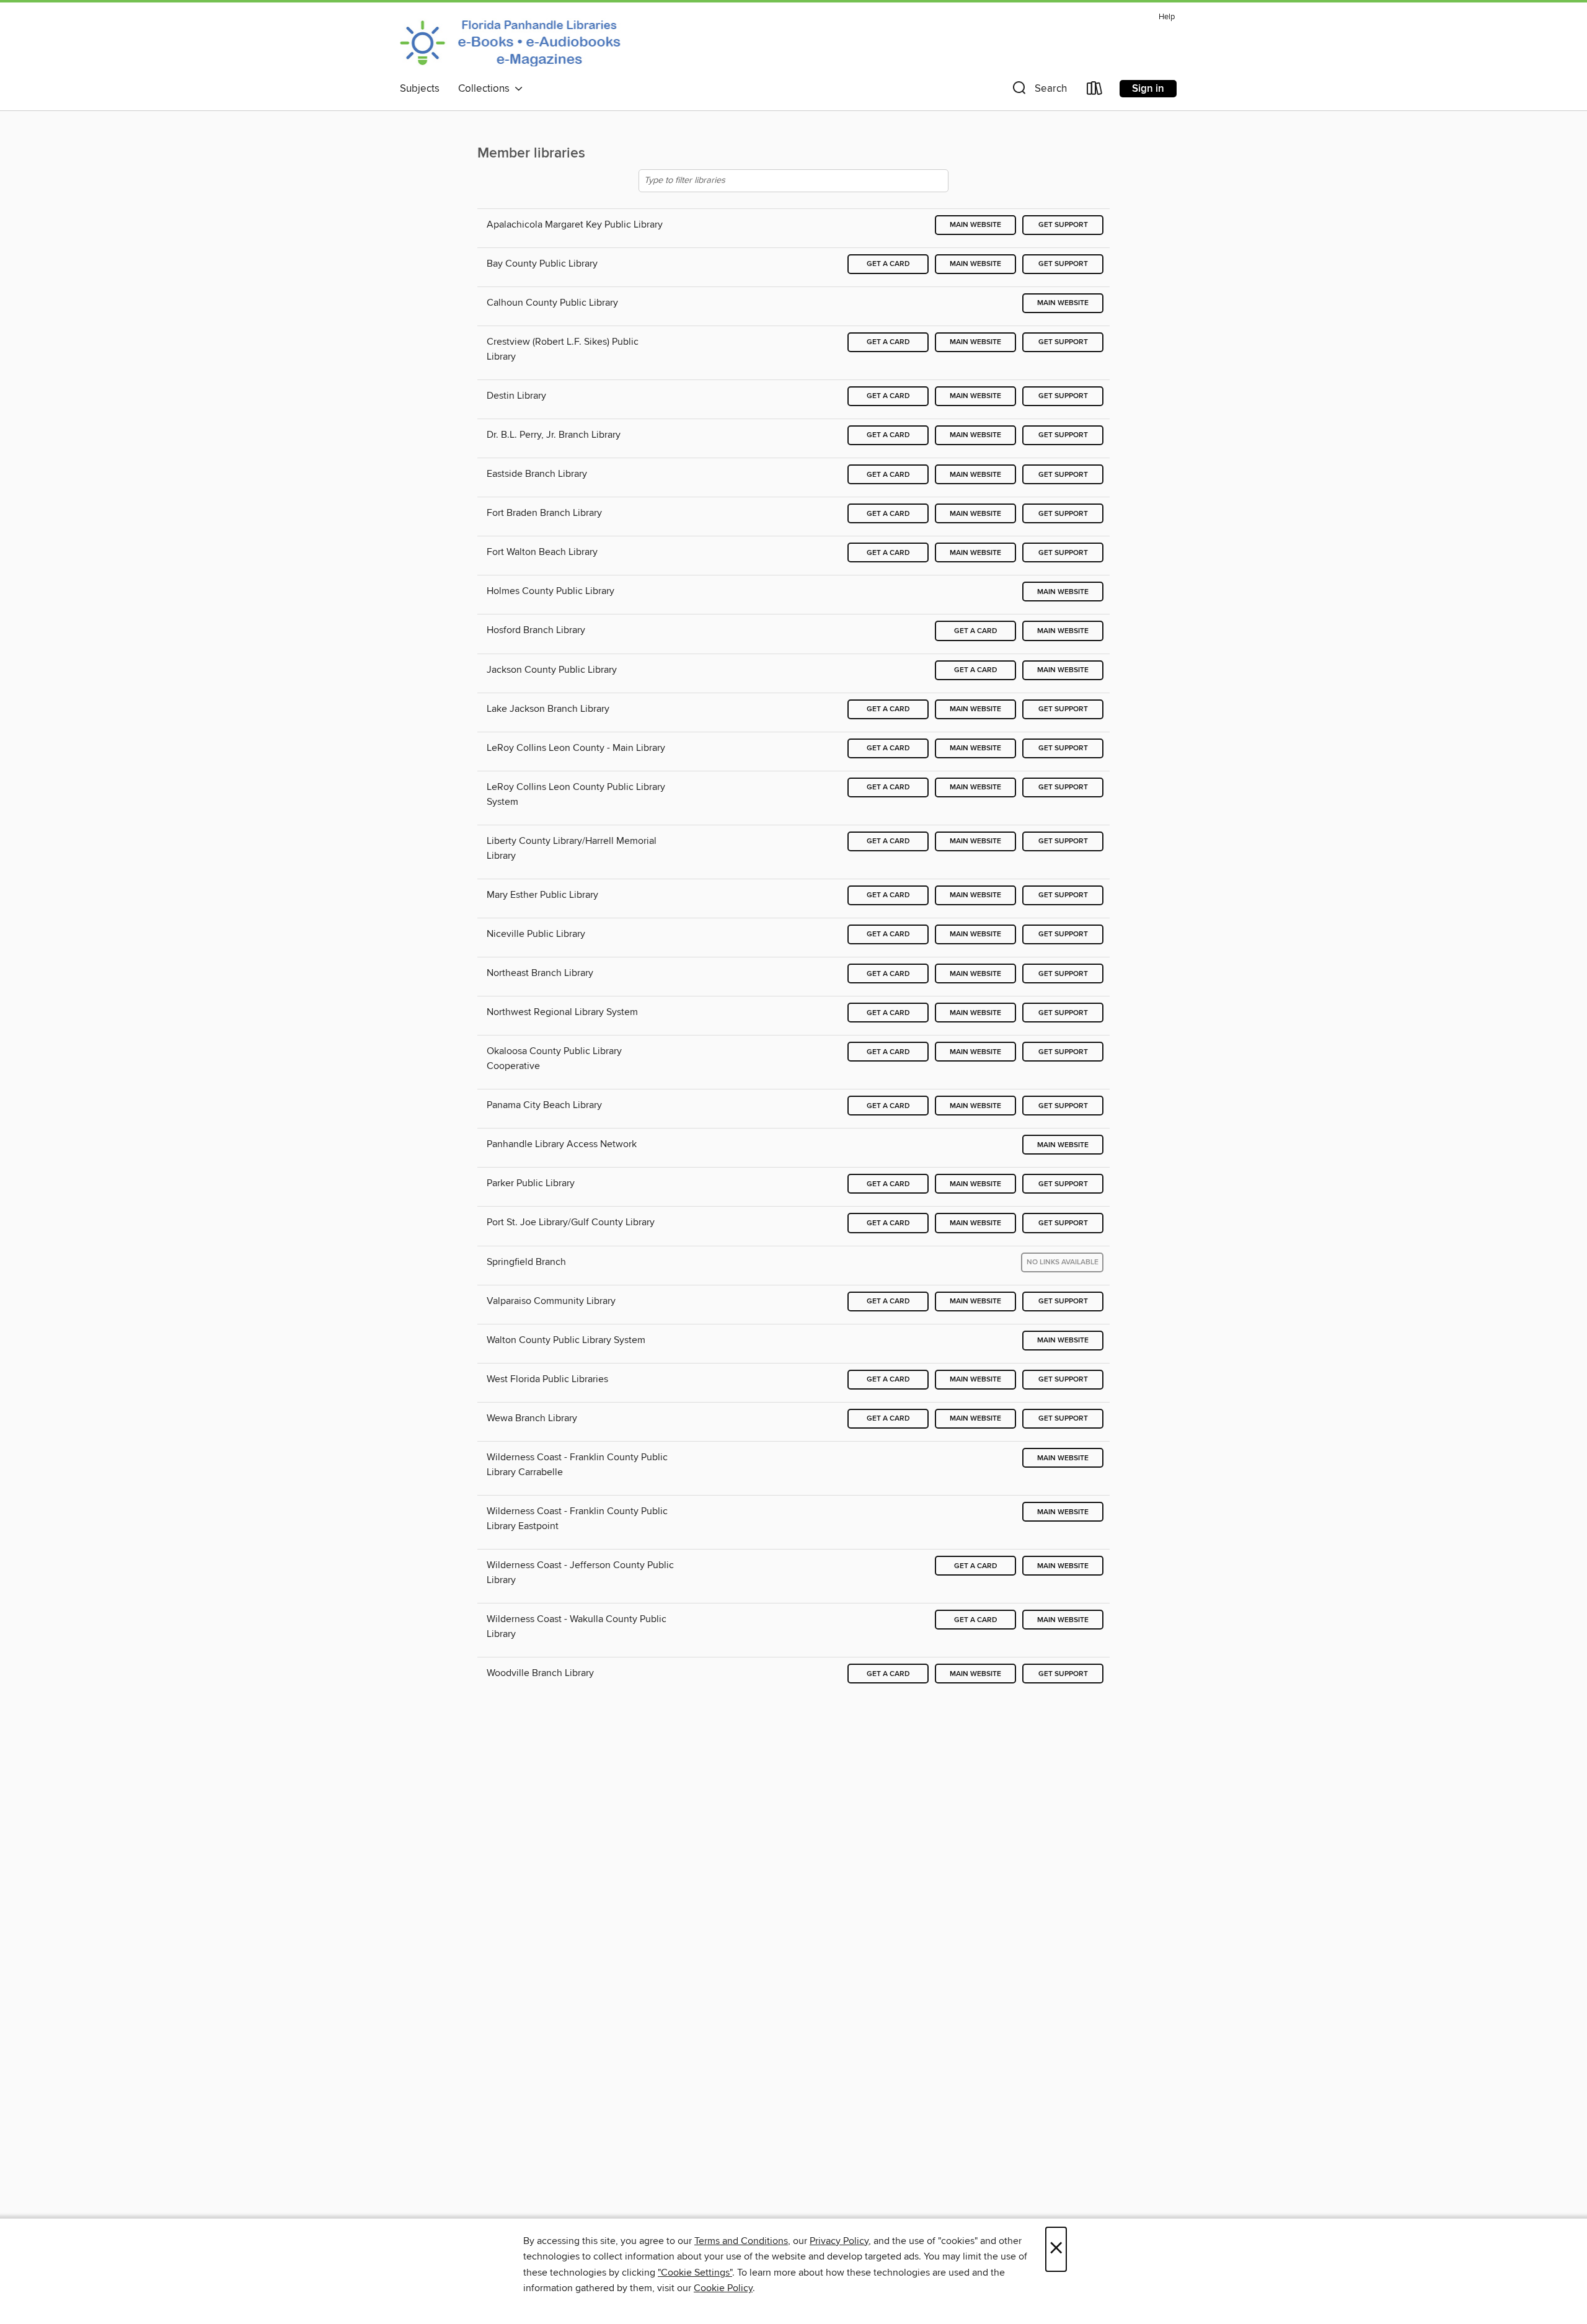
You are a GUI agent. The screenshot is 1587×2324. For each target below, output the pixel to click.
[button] (1038, 91)
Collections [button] (486, 89)
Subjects (420, 89)
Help (1167, 17)
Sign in (1148, 89)
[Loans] (1095, 91)
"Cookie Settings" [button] (695, 2273)
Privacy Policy (839, 2241)
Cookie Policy (723, 2288)
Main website (975, 225)
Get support (1063, 225)
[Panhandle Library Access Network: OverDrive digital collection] (514, 42)
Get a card (888, 264)
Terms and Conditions (741, 2241)
